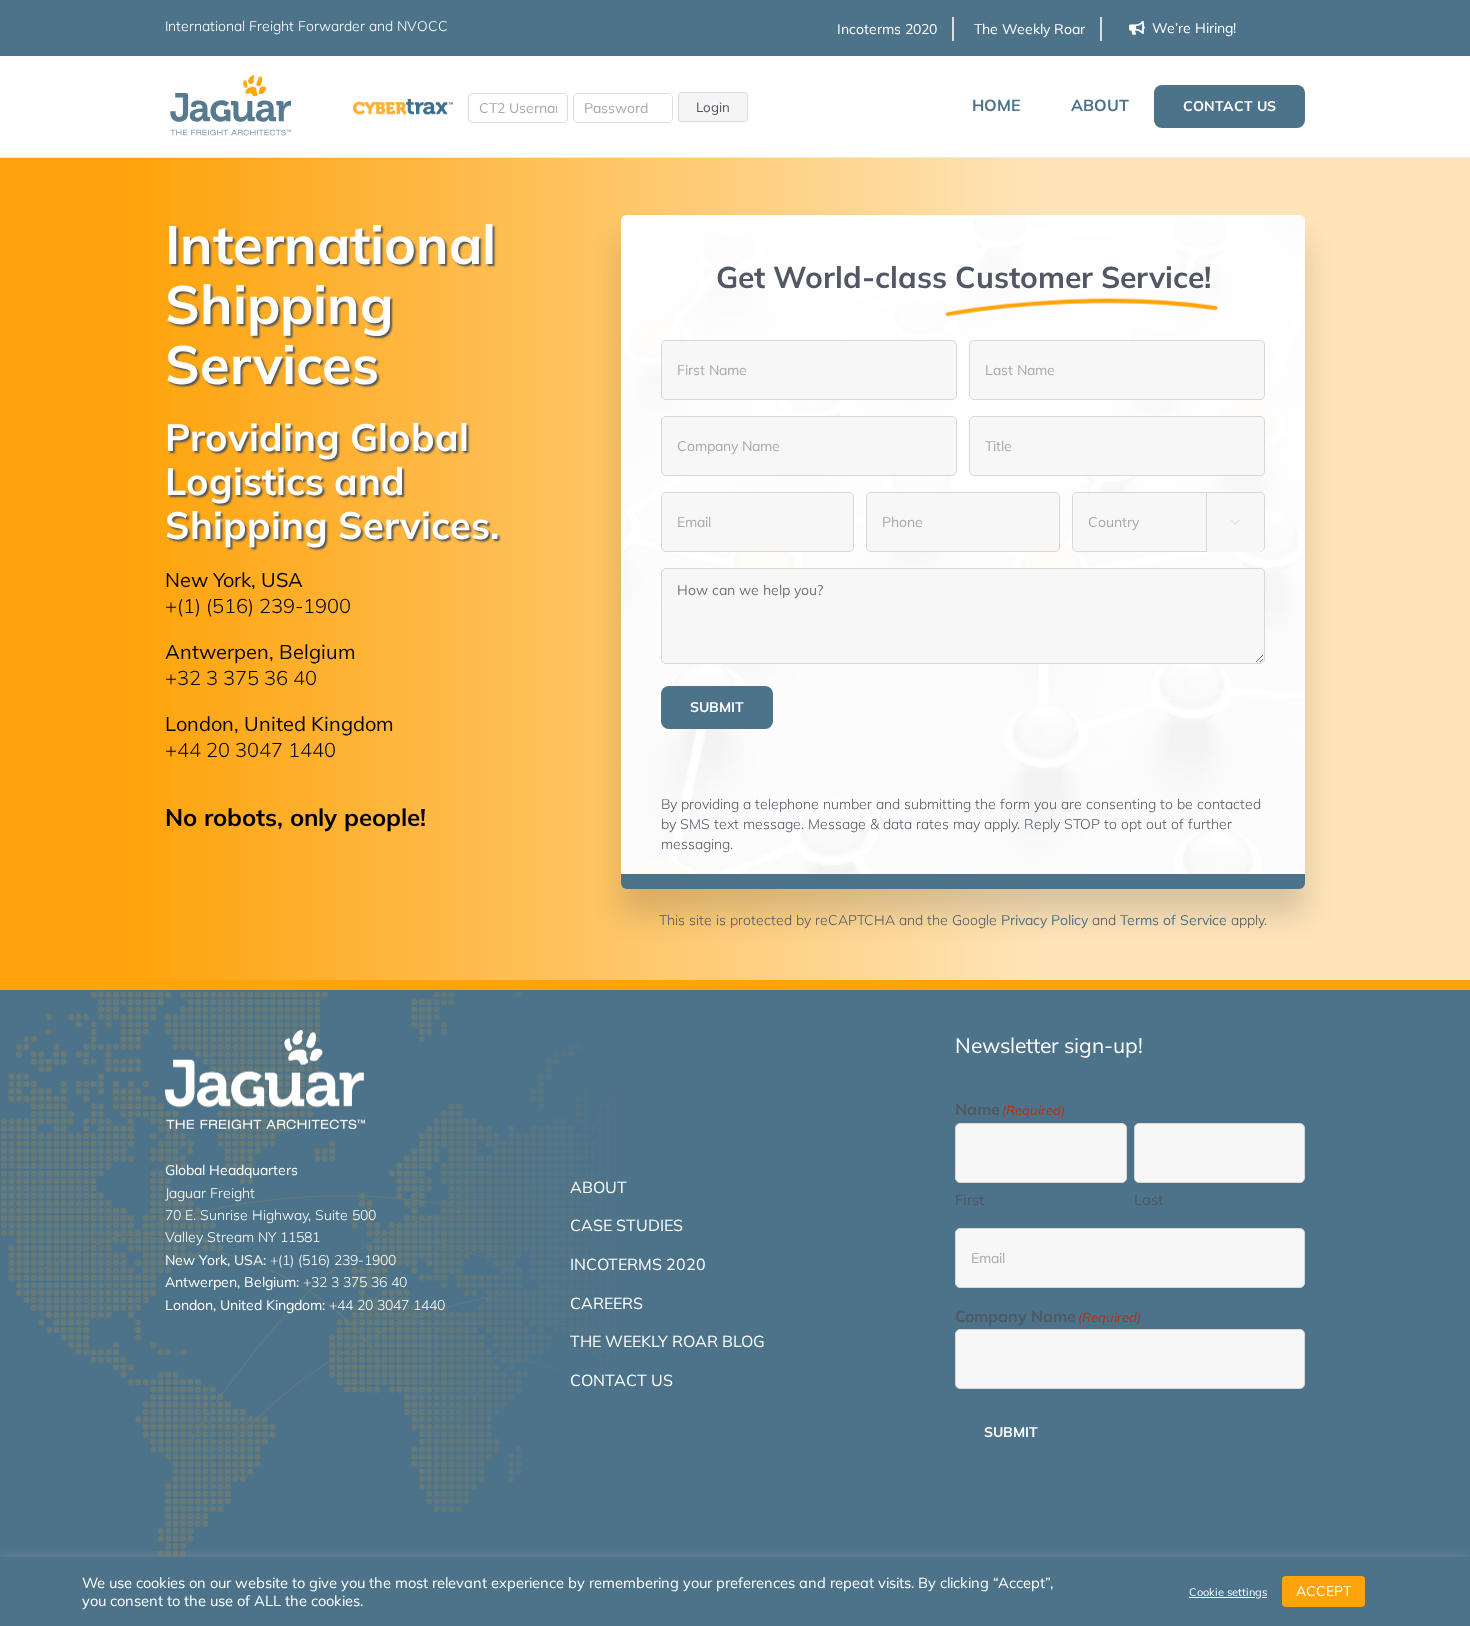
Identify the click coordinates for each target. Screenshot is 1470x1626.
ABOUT (598, 1187)
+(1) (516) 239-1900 (258, 605)
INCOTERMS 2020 (638, 1264)
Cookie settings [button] (1228, 1592)
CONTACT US (621, 1380)
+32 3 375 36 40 (241, 677)
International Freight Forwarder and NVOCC (306, 26)
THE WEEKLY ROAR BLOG (667, 1341)
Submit (717, 707)
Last (1148, 1199)
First (969, 1199)
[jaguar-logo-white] (265, 1038)
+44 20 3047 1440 (250, 749)
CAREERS (606, 1303)
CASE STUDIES (626, 1225)
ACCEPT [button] (1323, 1591)
